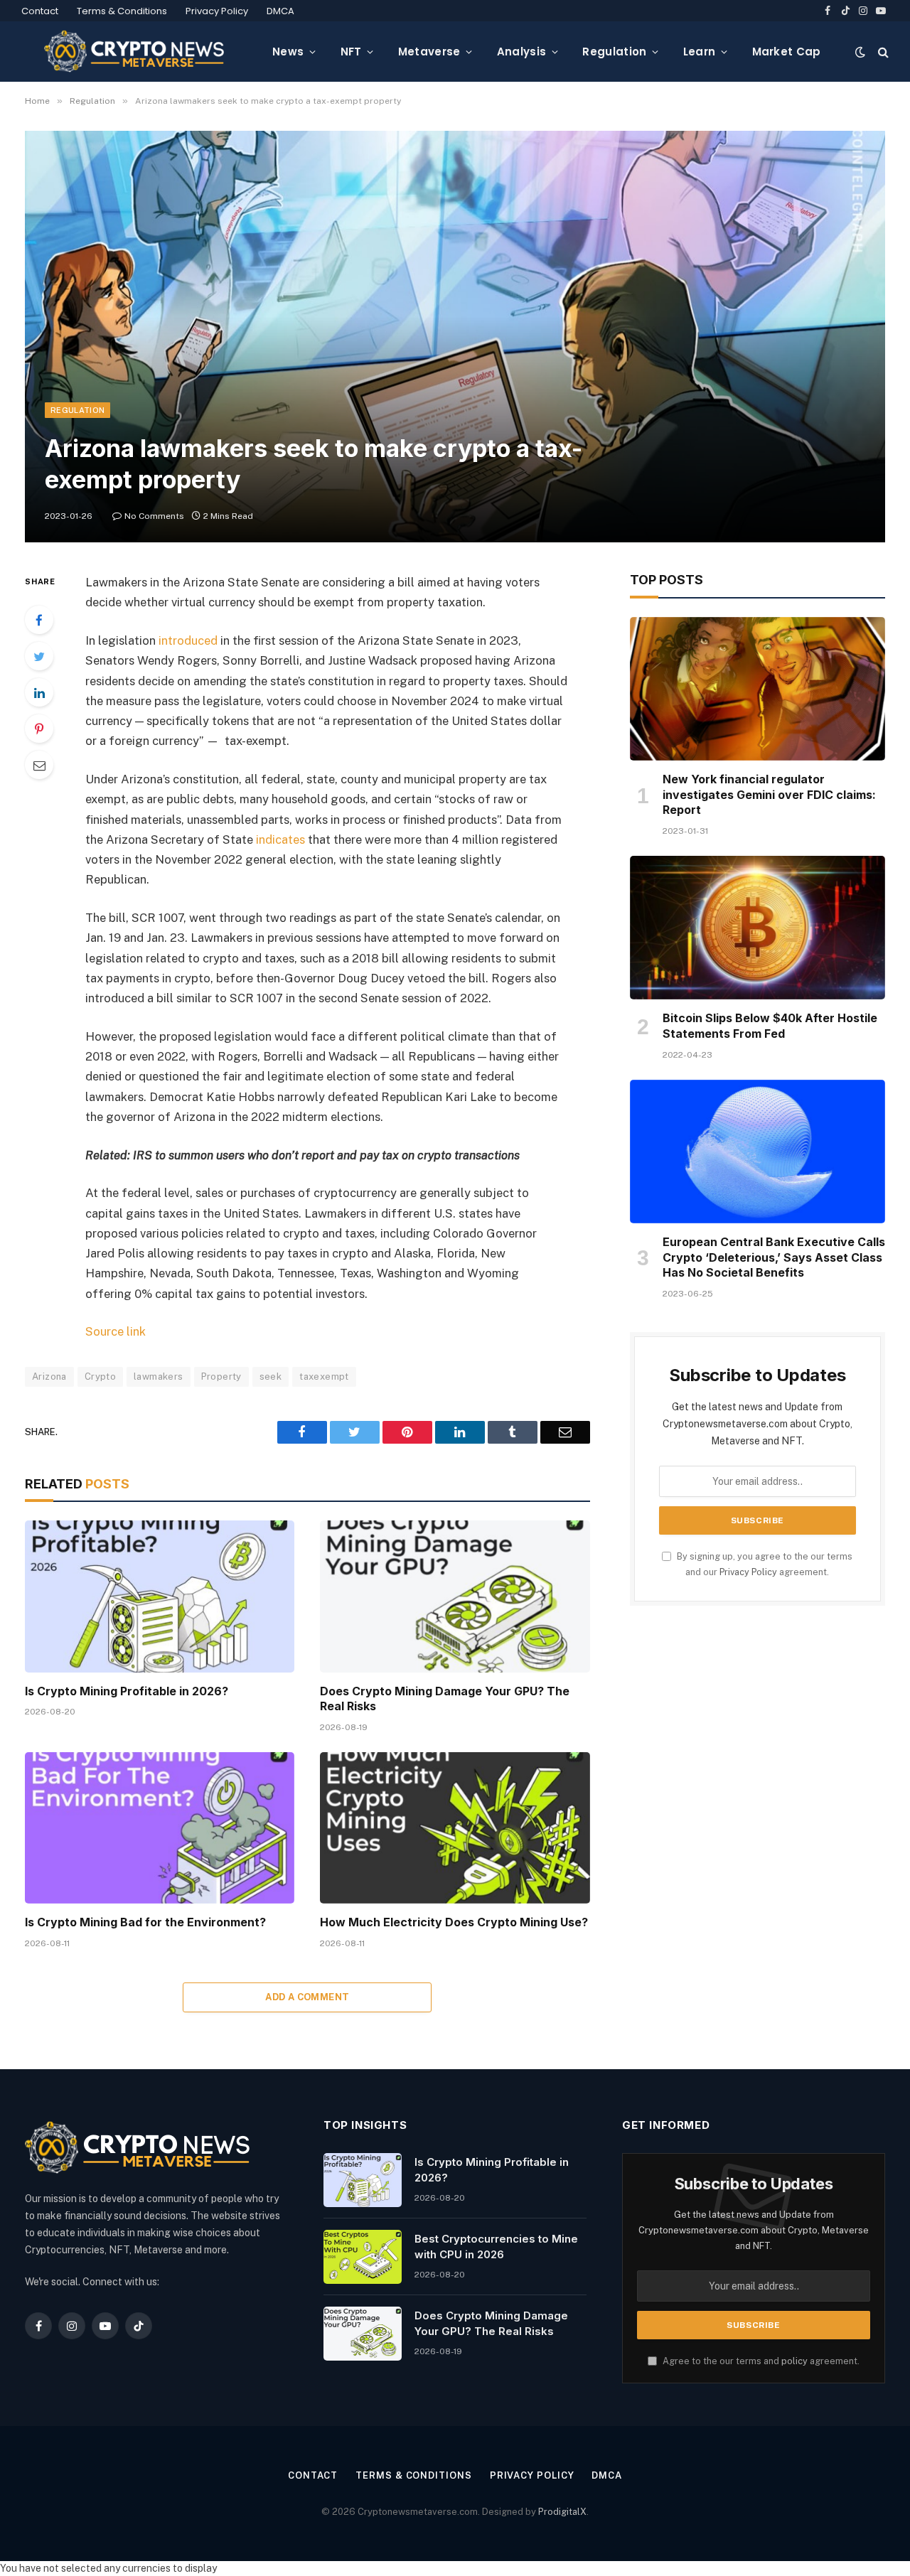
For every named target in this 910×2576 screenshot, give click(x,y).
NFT (351, 52)
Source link (116, 1331)
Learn (700, 52)
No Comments (154, 516)
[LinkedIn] (39, 692)
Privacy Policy (217, 11)
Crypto (100, 1376)
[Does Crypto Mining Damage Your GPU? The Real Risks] (455, 1596)
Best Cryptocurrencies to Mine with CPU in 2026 (496, 2246)
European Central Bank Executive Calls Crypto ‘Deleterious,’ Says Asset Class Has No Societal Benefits (774, 1257)
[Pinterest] (39, 729)
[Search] (882, 52)
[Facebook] (39, 620)
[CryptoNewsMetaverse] (135, 52)
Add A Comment (307, 1997)
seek (271, 1376)
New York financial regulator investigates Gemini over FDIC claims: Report (769, 795)
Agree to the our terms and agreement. (760, 2361)
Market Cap (787, 52)
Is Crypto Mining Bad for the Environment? (145, 1922)
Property (221, 1376)
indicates (280, 839)
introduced (188, 640)
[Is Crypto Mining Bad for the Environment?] (160, 1828)
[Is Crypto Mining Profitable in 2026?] (160, 1596)
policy (794, 2361)
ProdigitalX (562, 2512)
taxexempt (324, 1376)
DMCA (280, 11)
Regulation (614, 52)
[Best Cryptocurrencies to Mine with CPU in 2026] (363, 2257)
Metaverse (429, 52)
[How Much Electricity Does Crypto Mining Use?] (455, 1828)
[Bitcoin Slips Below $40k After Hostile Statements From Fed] (758, 928)
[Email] (39, 765)
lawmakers (159, 1376)
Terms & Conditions (122, 11)
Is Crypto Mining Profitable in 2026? (127, 1691)
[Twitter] (39, 656)
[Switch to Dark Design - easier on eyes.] (860, 52)
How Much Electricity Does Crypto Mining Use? (454, 1922)
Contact (40, 11)
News (288, 52)
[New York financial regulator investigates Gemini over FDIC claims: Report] (758, 689)
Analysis (521, 52)
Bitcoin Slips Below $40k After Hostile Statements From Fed (770, 1026)
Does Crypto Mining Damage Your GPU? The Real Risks (445, 1699)
